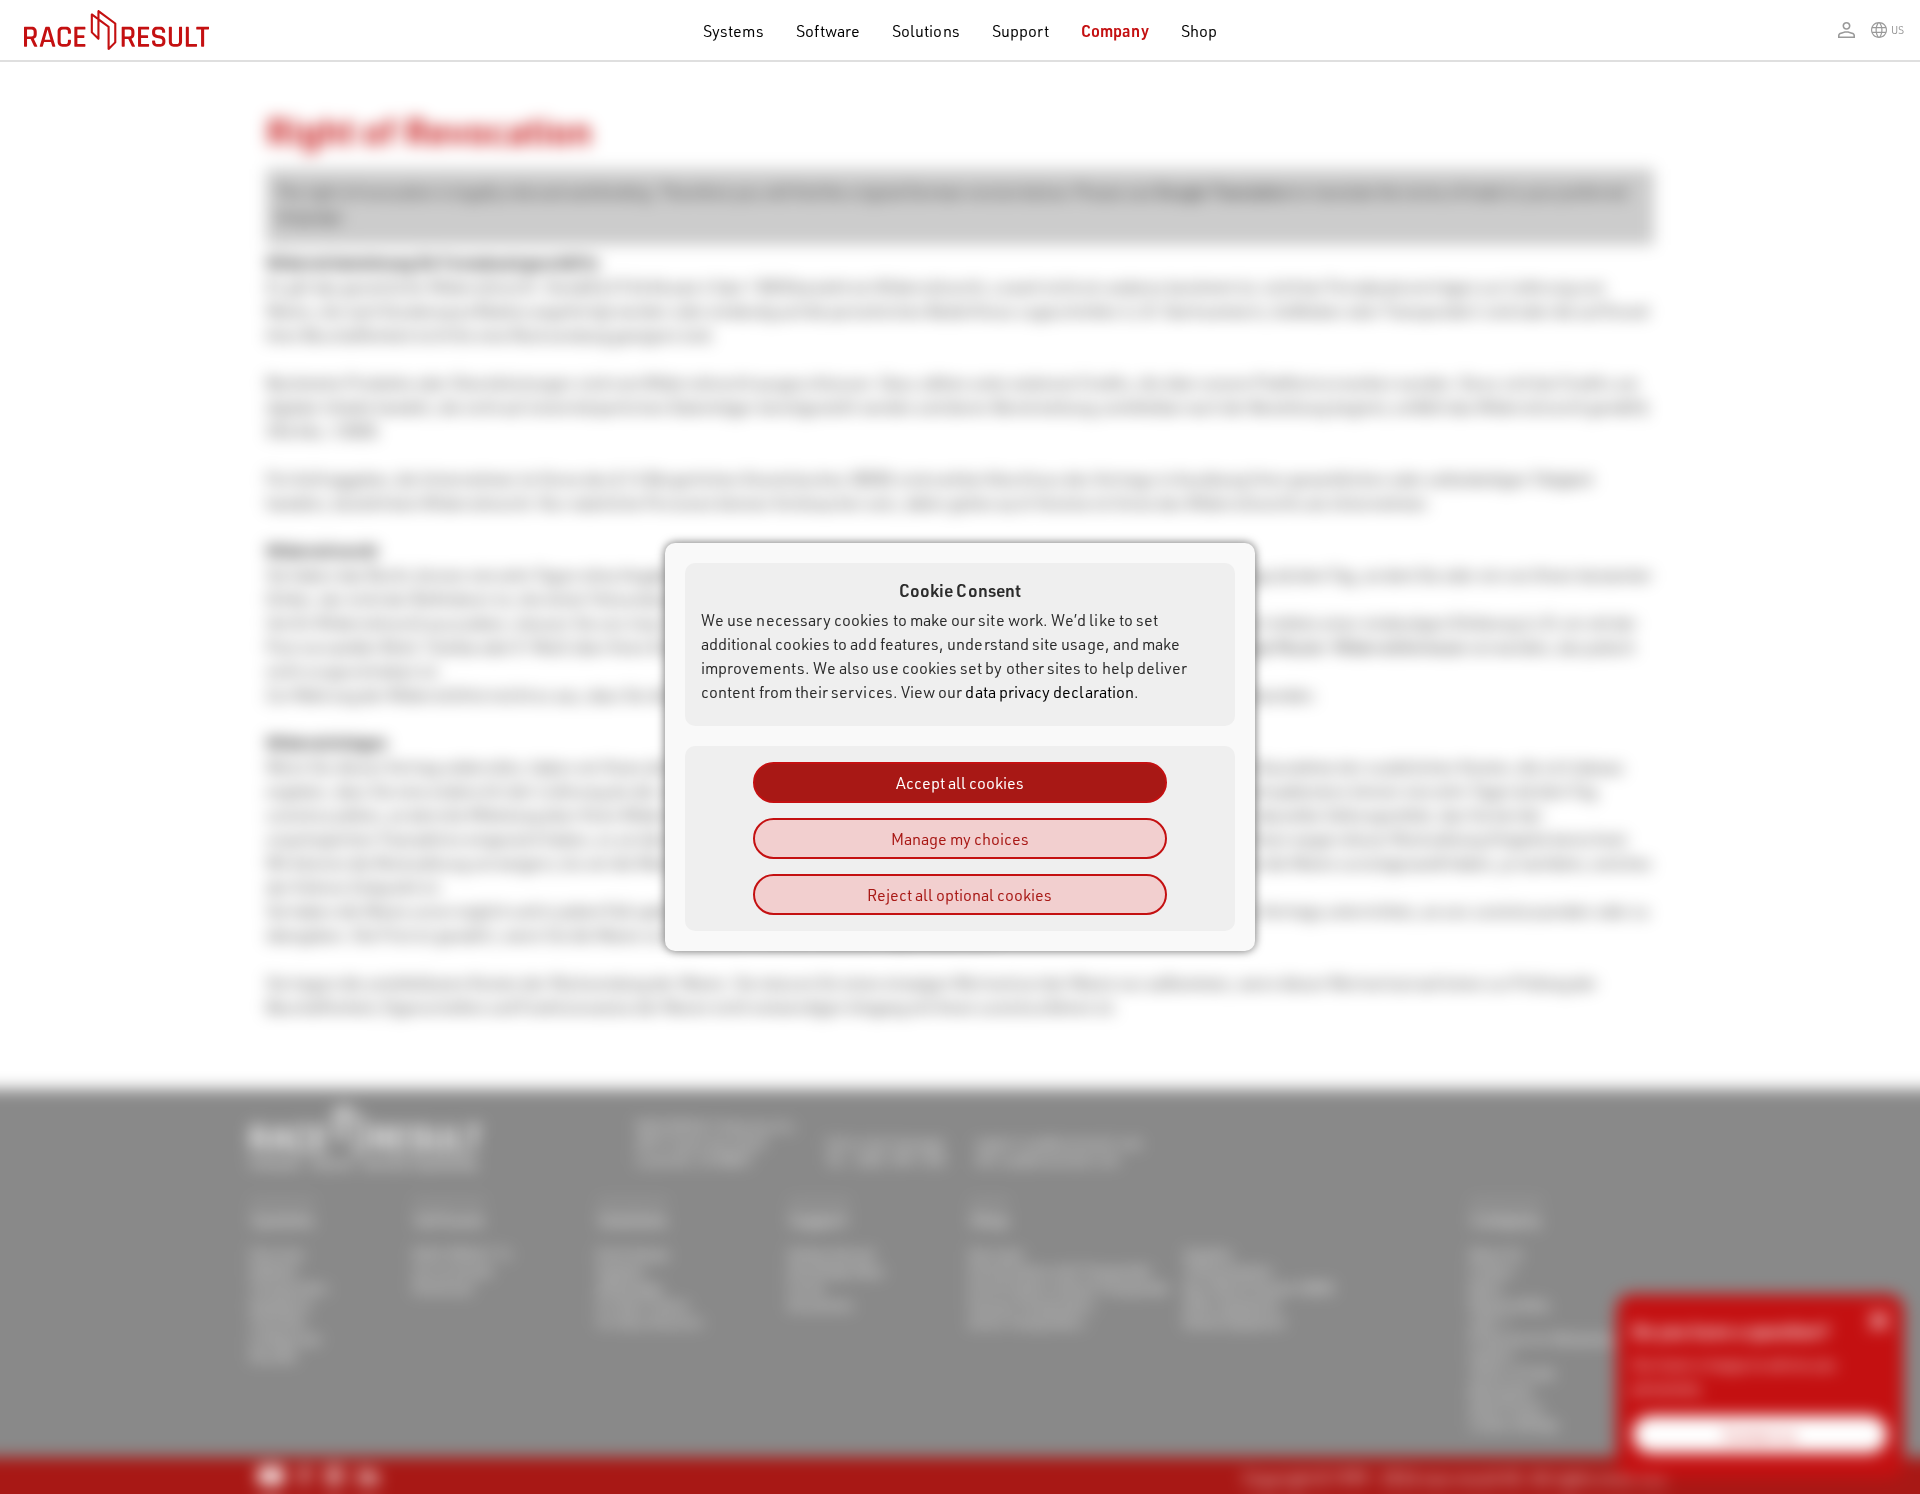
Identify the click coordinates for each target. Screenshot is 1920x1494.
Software (828, 30)
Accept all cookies (960, 782)
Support (1020, 30)
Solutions (926, 30)
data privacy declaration (1049, 691)
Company (1114, 30)
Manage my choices (960, 838)
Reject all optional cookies (959, 894)
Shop (1199, 30)
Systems (733, 30)
